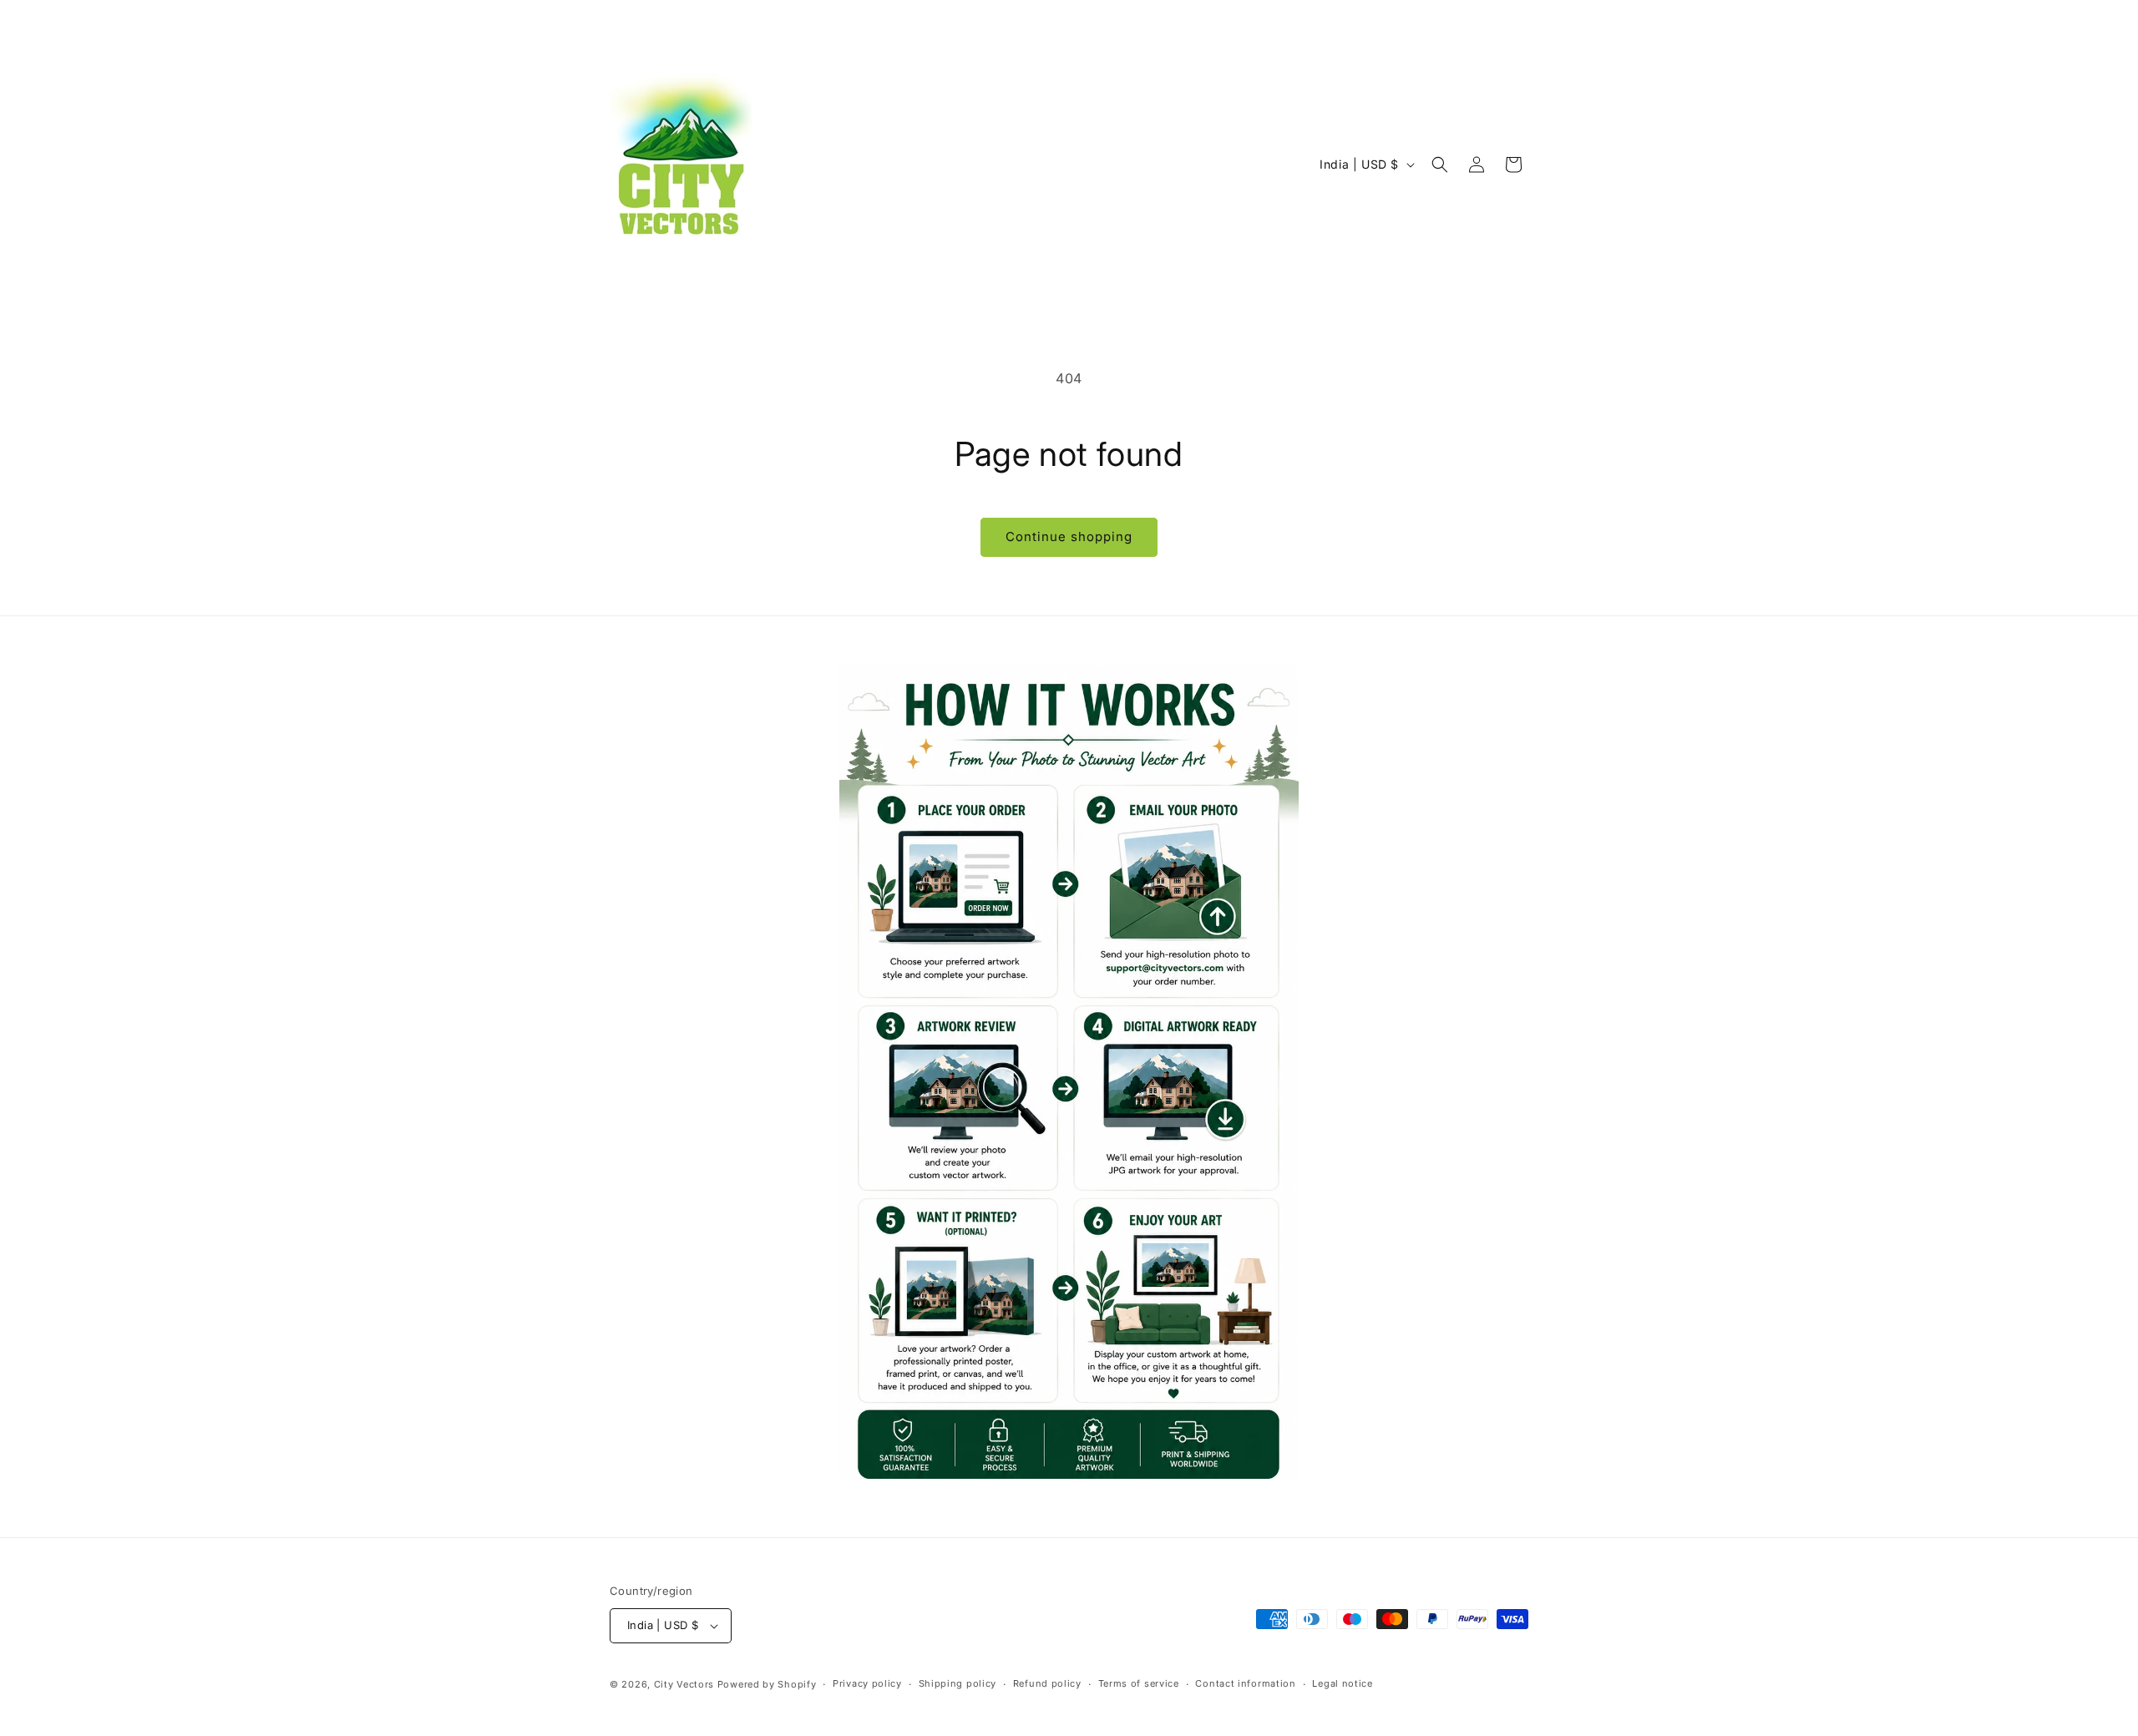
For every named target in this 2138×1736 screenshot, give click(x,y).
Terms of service (1139, 1683)
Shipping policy (958, 1683)
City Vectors (684, 1684)
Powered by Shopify (767, 1684)
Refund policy (1047, 1683)
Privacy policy (867, 1683)
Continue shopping (1069, 536)
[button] (1440, 164)
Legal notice (1342, 1683)
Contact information (1245, 1683)
